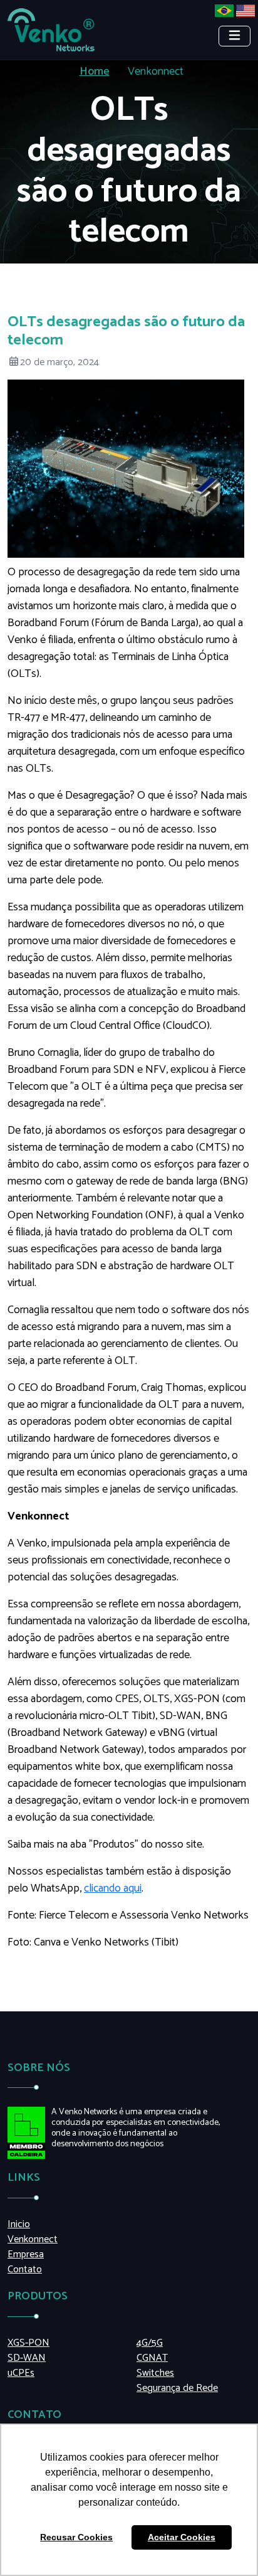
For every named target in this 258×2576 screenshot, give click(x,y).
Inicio (19, 2225)
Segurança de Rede (177, 2388)
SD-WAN (27, 2358)
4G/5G (150, 2343)
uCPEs (21, 2373)
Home (95, 72)
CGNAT (152, 2358)
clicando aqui (113, 1888)
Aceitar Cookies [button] (182, 2537)
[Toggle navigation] (235, 36)
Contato (25, 2270)
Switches (155, 2373)
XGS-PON (28, 2343)
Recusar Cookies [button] (76, 2537)
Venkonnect (33, 2240)
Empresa (26, 2255)
